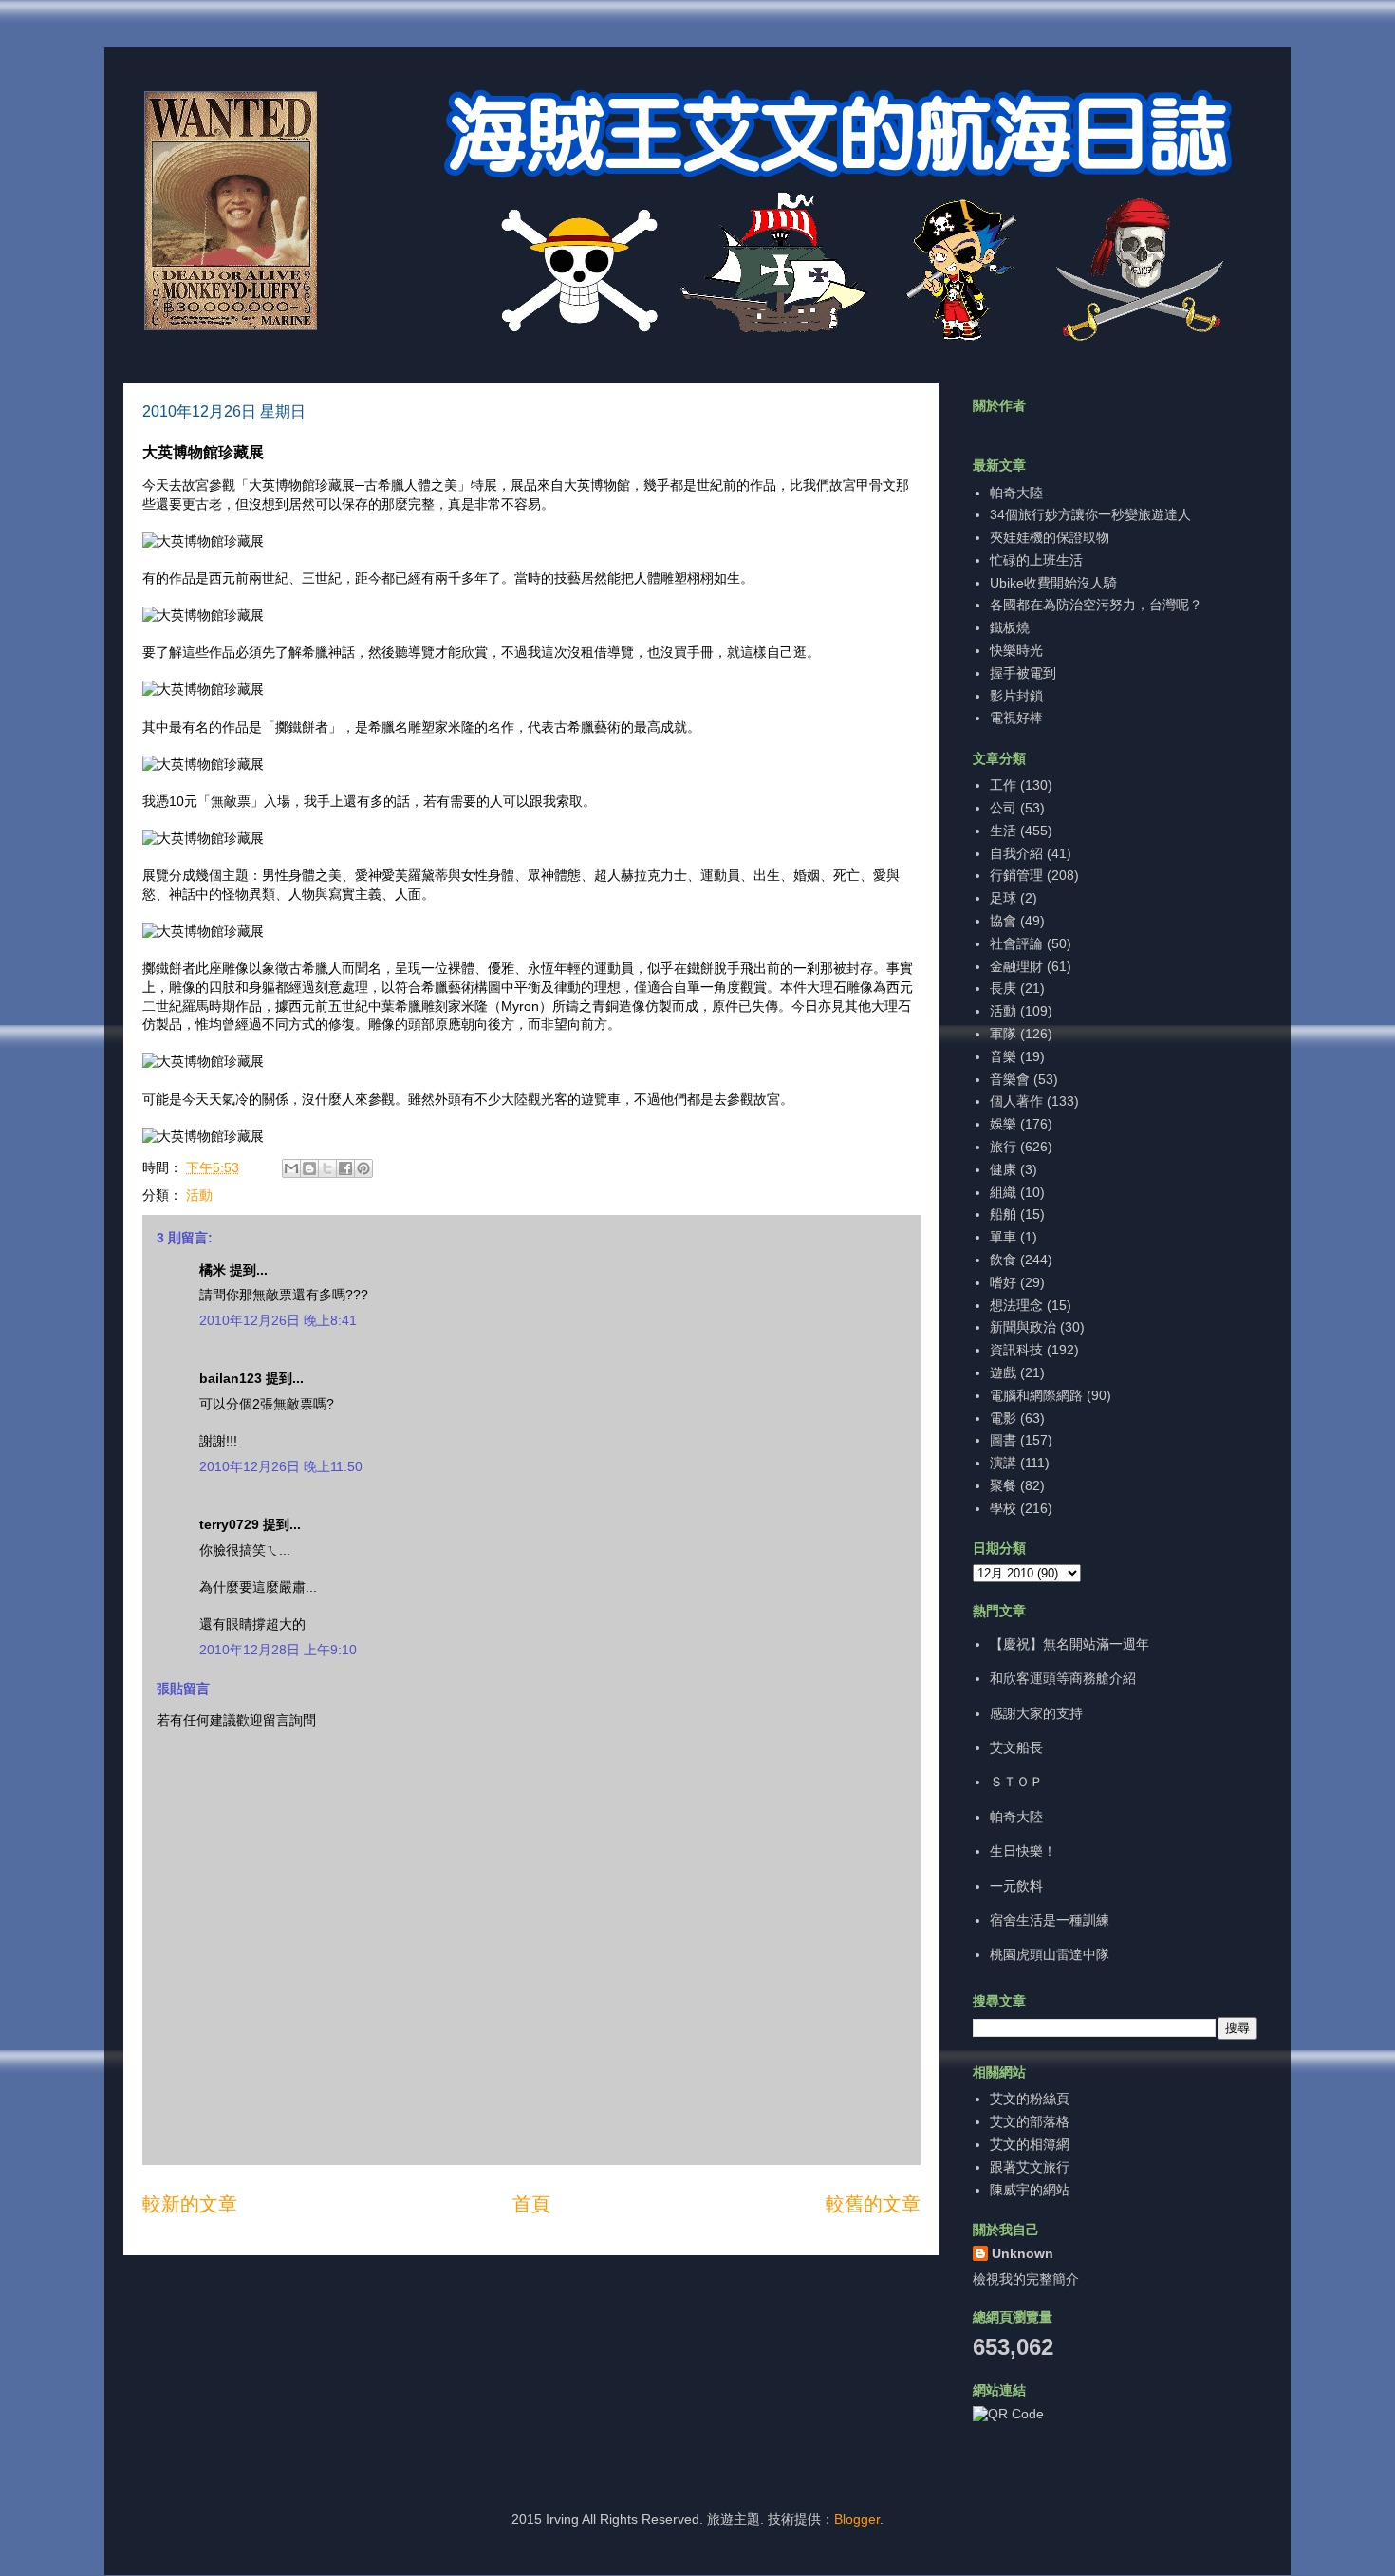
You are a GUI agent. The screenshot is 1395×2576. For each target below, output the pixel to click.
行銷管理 (1016, 875)
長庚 (1003, 988)
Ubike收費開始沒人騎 (1053, 583)
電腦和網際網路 (1036, 1395)
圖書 (1003, 1440)
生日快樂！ (1023, 1851)
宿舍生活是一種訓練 (1050, 1920)
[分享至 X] (327, 1168)
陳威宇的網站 (1030, 2190)
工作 (1003, 785)
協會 (1003, 921)
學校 (1003, 1508)
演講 (1003, 1463)
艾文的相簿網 (1030, 2144)
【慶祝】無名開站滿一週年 (1069, 1644)
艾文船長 (1016, 1747)
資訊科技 (1016, 1350)
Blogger (857, 2519)
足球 (1003, 898)
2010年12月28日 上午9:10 (278, 1650)
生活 (1003, 831)
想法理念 (1016, 1305)
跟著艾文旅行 (1030, 2167)
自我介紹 (1016, 853)
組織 (1003, 1192)
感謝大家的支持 (1036, 1713)
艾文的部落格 (1030, 2121)
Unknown (1023, 2253)
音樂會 (1010, 1079)
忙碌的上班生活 (1036, 560)
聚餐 (1003, 1485)
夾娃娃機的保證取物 (1050, 537)
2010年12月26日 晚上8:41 (278, 1320)
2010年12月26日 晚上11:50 (281, 1466)
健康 (1003, 1169)
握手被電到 (1023, 673)
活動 (199, 1195)
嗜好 (1003, 1282)
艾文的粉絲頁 (1030, 2099)
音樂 (1003, 1056)
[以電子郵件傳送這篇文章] (291, 1168)
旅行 (1003, 1147)
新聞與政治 (1023, 1327)
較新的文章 (190, 2204)
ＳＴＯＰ (1016, 1782)
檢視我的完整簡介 (1026, 2279)
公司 (1003, 808)
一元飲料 (1016, 1886)
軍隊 (1003, 1034)
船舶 (1003, 1214)
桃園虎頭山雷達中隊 (1050, 1954)
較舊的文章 (873, 2204)
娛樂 (1003, 1124)
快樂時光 (1016, 650)
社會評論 (1016, 943)
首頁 (531, 2204)
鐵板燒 (1010, 627)
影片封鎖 (1016, 696)
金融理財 (1016, 966)
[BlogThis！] (309, 1168)
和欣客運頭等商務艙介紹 (1063, 1678)
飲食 (1003, 1260)
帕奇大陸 (1016, 493)
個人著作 (1016, 1101)
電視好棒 (1016, 718)
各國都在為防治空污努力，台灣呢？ (1096, 605)
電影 (1003, 1418)
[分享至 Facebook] (345, 1168)
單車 (1003, 1237)
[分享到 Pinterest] (363, 1168)
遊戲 (1003, 1372)
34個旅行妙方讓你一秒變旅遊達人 (1090, 514)
